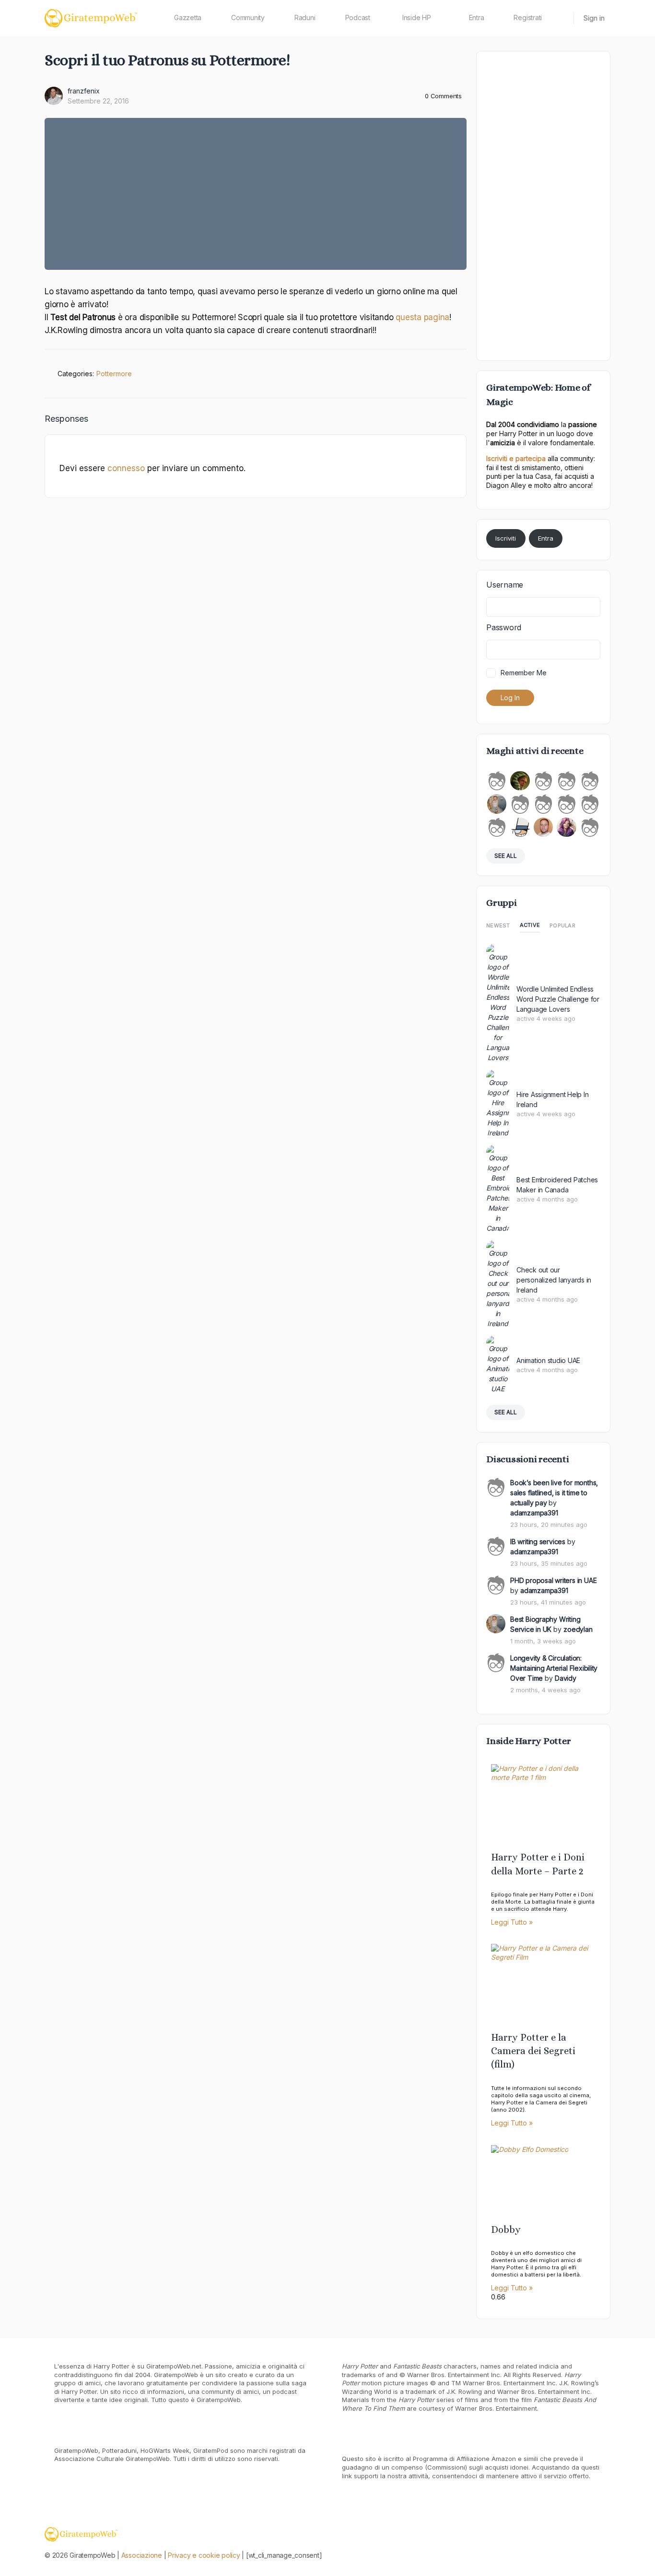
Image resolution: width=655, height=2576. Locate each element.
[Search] (560, 18)
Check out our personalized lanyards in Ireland (554, 1280)
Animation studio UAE (548, 1360)
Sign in (594, 18)
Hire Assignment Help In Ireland (552, 1099)
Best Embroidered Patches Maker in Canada (557, 1185)
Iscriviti (506, 538)
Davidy (566, 1678)
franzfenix (84, 91)
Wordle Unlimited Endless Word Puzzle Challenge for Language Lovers (558, 999)
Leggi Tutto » (512, 1922)
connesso (126, 468)
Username (505, 585)
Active (530, 925)
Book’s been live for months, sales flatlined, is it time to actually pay (554, 1493)
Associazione (142, 2555)
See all (506, 856)
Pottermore (114, 374)
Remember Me (523, 673)
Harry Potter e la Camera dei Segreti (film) (533, 2051)
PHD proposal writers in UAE (553, 1580)
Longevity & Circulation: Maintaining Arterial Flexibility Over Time (554, 1668)
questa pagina (422, 317)
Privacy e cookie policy (204, 2555)
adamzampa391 (534, 1513)
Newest (498, 925)
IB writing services (538, 1542)
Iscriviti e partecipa (516, 458)
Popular (562, 925)
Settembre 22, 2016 (98, 101)
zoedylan (578, 1629)
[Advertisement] (543, 205)
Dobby (506, 2230)
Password (504, 627)
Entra (546, 538)
